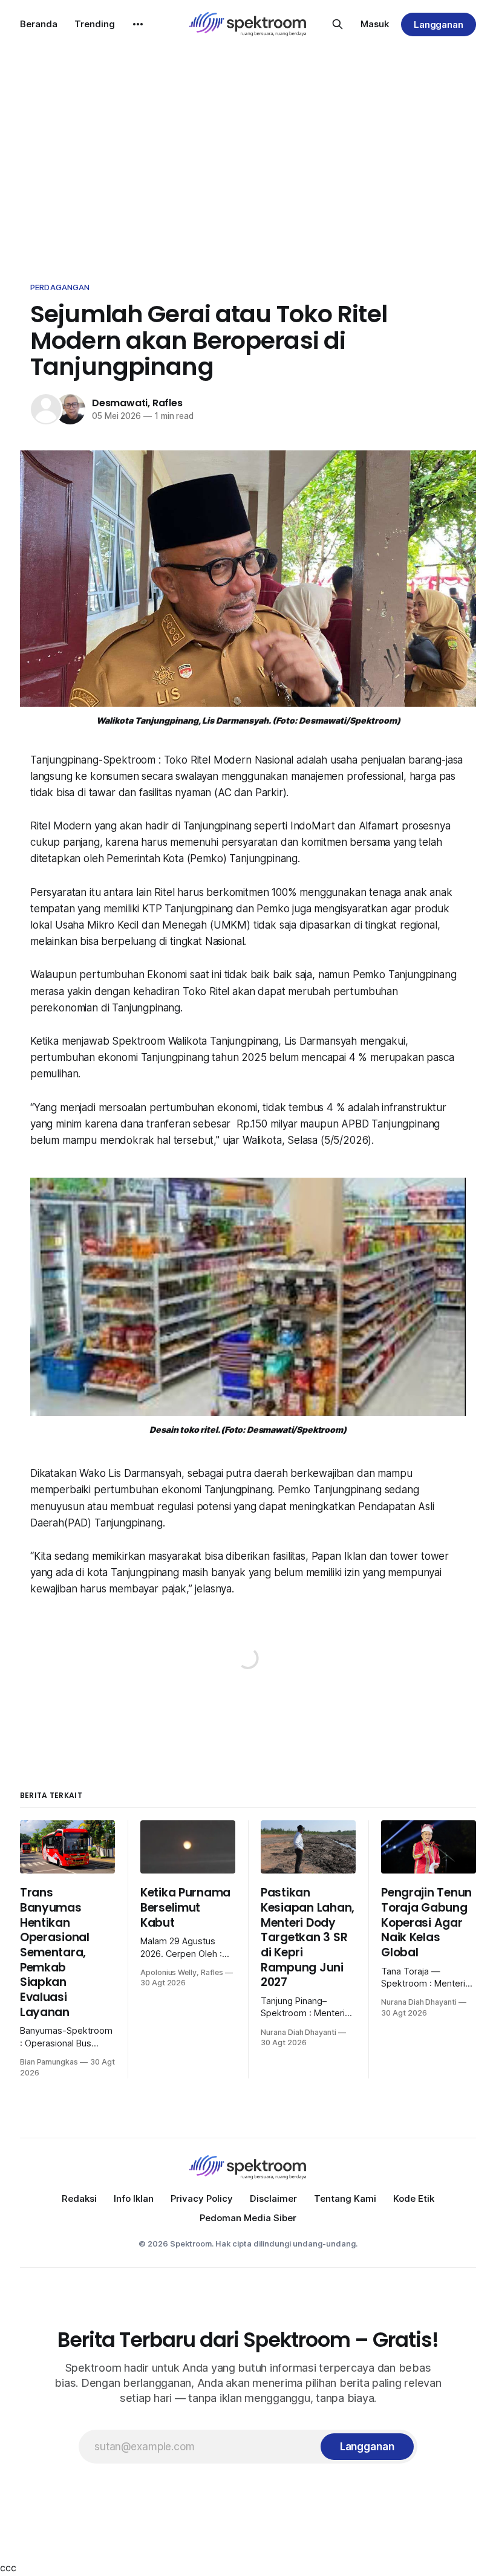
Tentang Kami (345, 2198)
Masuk (375, 24)
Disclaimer (273, 2198)
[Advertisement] (248, 157)
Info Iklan (134, 2198)
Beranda (39, 24)
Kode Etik (414, 2198)
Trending (95, 24)
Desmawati (120, 403)
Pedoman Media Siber (248, 2218)
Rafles (168, 403)
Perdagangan (60, 287)
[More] (138, 24)
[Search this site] (338, 24)
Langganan (439, 24)
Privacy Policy (202, 2198)
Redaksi (79, 2198)
